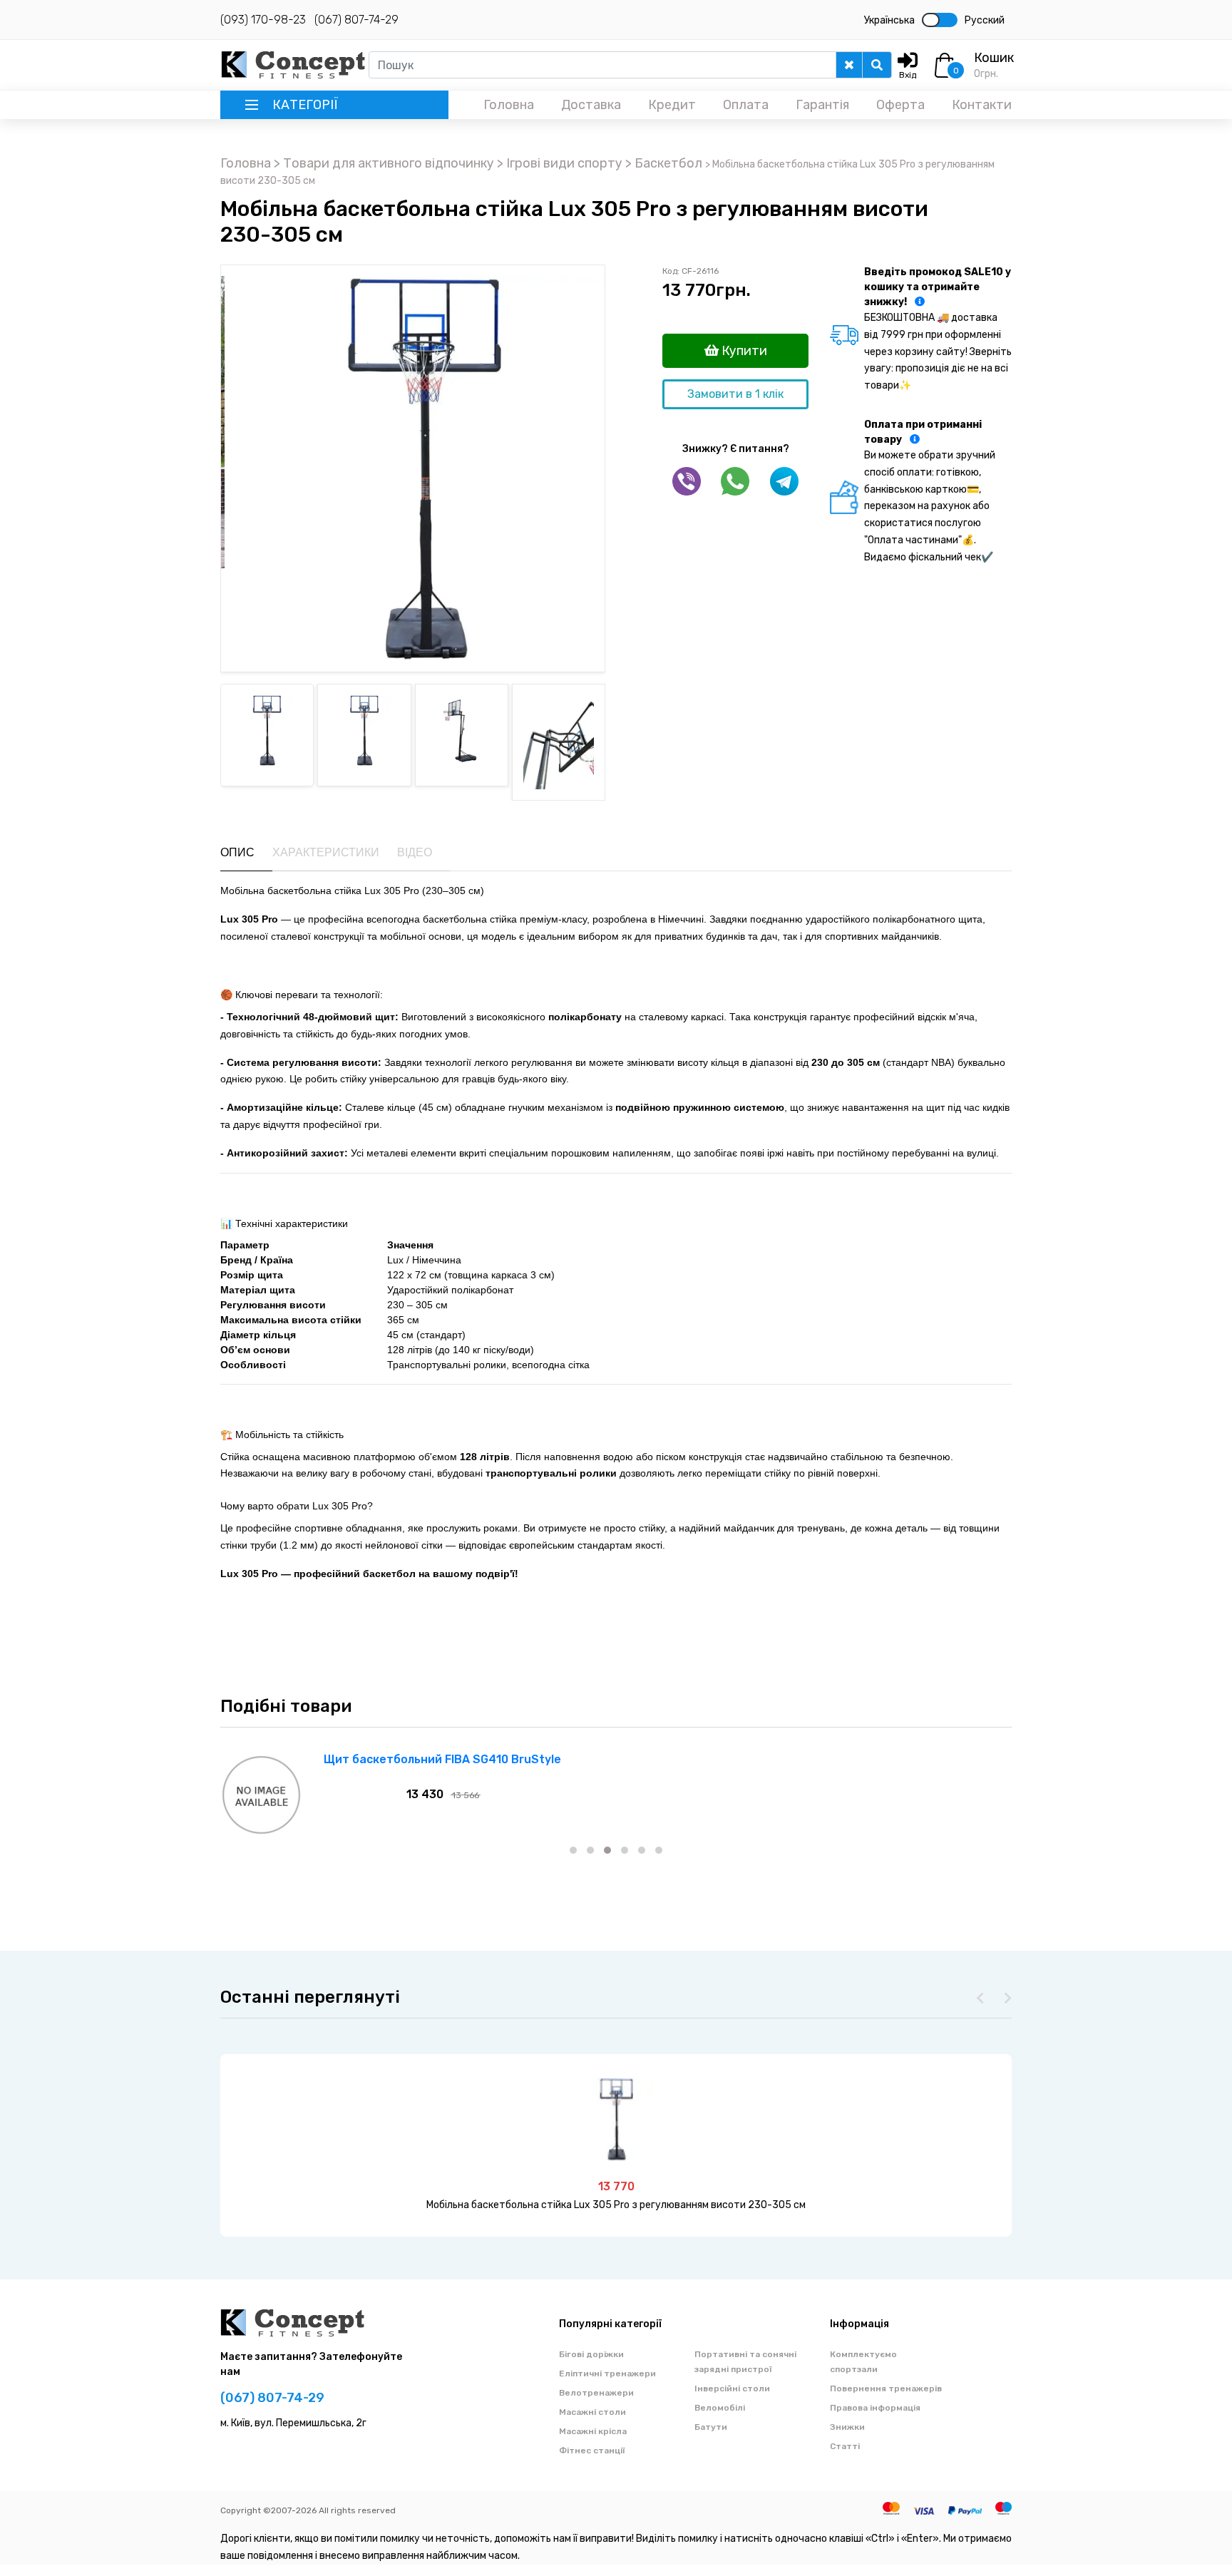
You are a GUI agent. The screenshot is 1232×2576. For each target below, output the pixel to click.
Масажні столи (592, 2412)
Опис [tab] (237, 852)
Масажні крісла (593, 2431)
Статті (845, 2446)
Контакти (982, 105)
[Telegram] (784, 481)
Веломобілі (720, 2408)
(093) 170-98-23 (263, 20)
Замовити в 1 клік (735, 394)
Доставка (591, 105)
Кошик (994, 58)
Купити (743, 351)
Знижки (847, 2427)
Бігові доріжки (591, 2354)
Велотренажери (596, 2393)
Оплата (746, 105)
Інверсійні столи (732, 2388)
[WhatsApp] (735, 481)
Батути (711, 2427)
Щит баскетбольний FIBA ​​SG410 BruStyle (442, 1759)
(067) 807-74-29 (356, 20)
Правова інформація (875, 2408)
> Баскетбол (665, 163)
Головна (509, 105)
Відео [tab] (415, 852)
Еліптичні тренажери (607, 2374)
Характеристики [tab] (326, 852)
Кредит (672, 105)
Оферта (900, 105)
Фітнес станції (592, 2451)
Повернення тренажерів (886, 2388)
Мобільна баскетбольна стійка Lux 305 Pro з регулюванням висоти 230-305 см (616, 2205)
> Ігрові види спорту (561, 163)
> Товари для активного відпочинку (385, 163)
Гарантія (822, 105)
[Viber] (687, 481)
